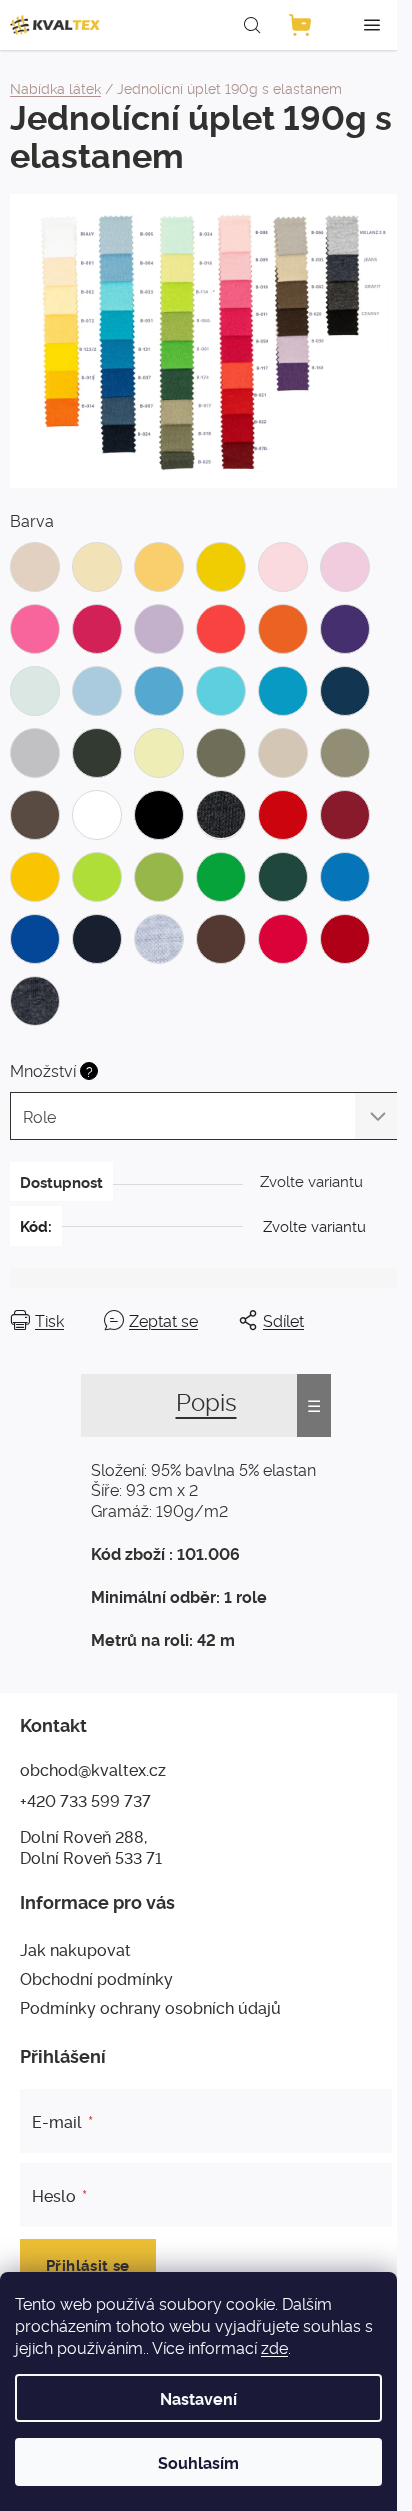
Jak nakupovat (75, 1949)
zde (274, 2347)
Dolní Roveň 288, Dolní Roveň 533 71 (91, 1846)
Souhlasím (198, 2462)
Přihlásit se (88, 2264)
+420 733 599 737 (85, 1800)
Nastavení (198, 2398)
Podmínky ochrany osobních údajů (150, 2007)
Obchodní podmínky (96, 1978)
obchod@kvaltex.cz (93, 1769)
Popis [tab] (206, 1400)
